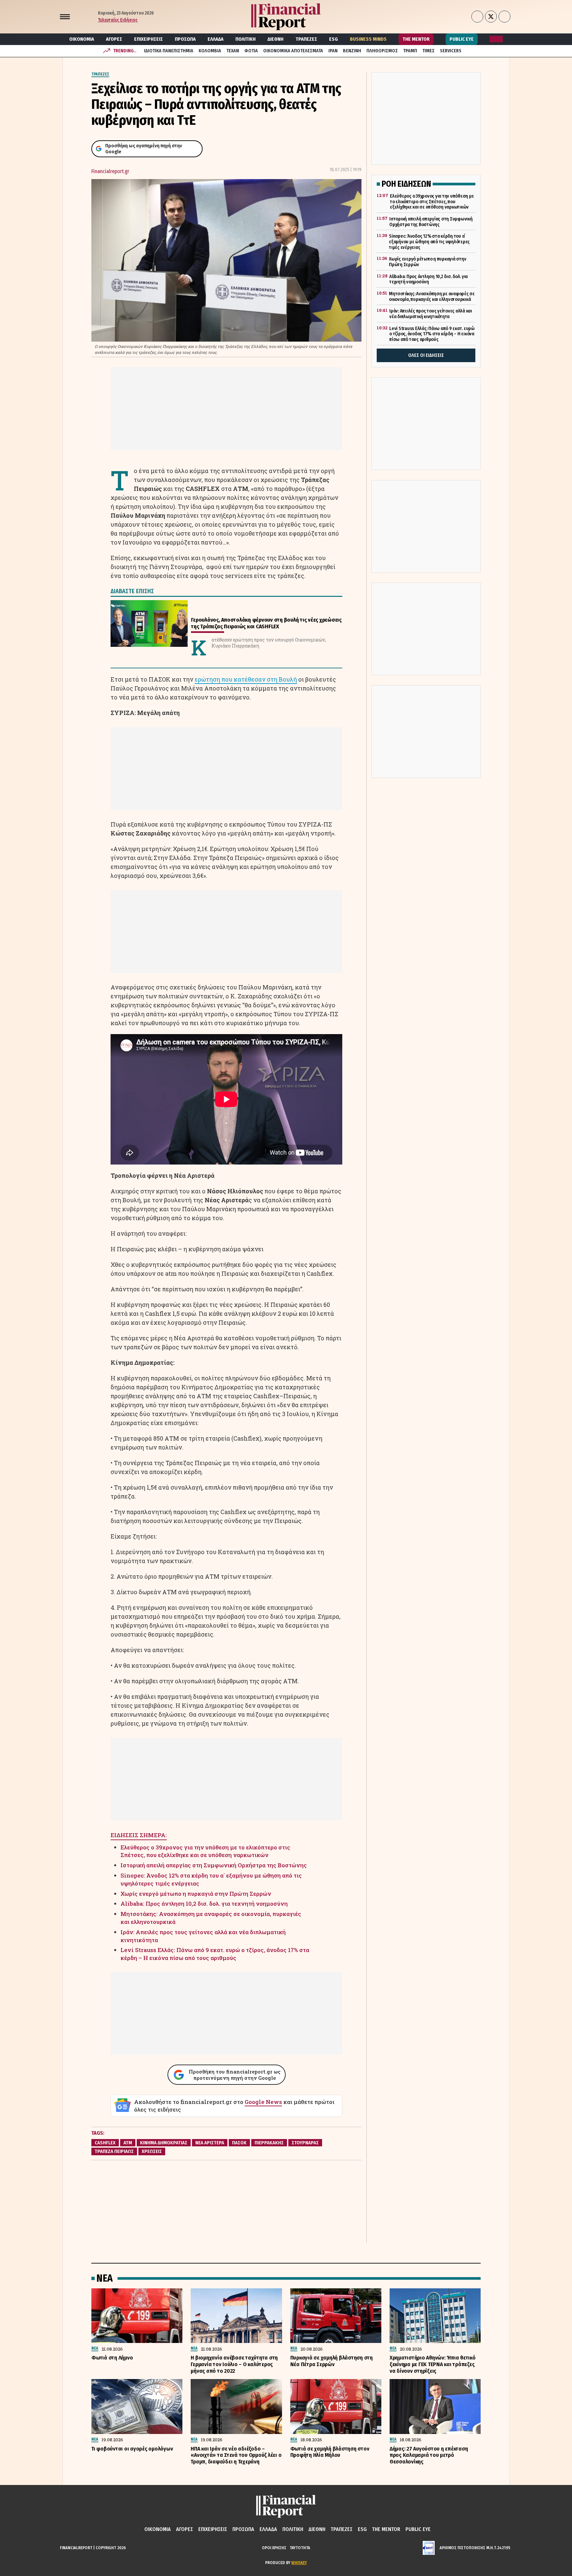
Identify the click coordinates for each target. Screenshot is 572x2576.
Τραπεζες (306, 39)
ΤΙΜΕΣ (429, 51)
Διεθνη (275, 39)
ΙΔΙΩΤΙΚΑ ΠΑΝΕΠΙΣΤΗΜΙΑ (169, 51)
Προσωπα (185, 39)
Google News (263, 2102)
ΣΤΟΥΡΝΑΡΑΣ (305, 2143)
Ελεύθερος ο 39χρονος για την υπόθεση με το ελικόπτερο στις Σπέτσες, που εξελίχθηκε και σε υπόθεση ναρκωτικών (205, 1851)
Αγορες (114, 39)
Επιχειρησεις (148, 39)
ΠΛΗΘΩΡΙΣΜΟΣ (382, 51)
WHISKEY (299, 2563)
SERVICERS (451, 51)
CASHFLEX (105, 2143)
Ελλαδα (215, 39)
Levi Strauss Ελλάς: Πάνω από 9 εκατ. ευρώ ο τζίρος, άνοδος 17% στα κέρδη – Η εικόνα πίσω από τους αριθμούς (215, 1954)
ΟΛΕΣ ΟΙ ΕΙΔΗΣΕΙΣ (426, 355)
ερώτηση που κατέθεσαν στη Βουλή (246, 679)
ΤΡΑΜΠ (410, 51)
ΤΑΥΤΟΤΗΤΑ (300, 2548)
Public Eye (462, 39)
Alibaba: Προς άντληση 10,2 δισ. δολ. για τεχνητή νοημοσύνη (204, 1904)
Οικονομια (82, 39)
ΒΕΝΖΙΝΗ (352, 51)
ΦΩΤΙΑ (251, 51)
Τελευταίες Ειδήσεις (118, 20)
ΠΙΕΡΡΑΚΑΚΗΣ (269, 2143)
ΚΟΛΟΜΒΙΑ (210, 51)
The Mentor (416, 39)
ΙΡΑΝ (333, 51)
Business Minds (368, 39)
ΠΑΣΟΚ (239, 2143)
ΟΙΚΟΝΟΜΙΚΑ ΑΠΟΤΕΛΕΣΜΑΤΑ (293, 51)
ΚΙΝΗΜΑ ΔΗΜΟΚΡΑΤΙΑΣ (164, 2143)
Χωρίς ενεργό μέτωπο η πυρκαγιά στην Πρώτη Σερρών (196, 1894)
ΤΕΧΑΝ (233, 51)
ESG (334, 39)
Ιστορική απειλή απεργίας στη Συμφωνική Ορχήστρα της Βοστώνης (214, 1865)
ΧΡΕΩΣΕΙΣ (152, 2151)
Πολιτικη (245, 39)
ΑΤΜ (128, 2143)
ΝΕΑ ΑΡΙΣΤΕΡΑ (210, 2143)
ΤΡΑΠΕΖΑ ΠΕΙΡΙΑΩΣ (114, 2151)
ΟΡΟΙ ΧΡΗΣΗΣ (274, 2548)
